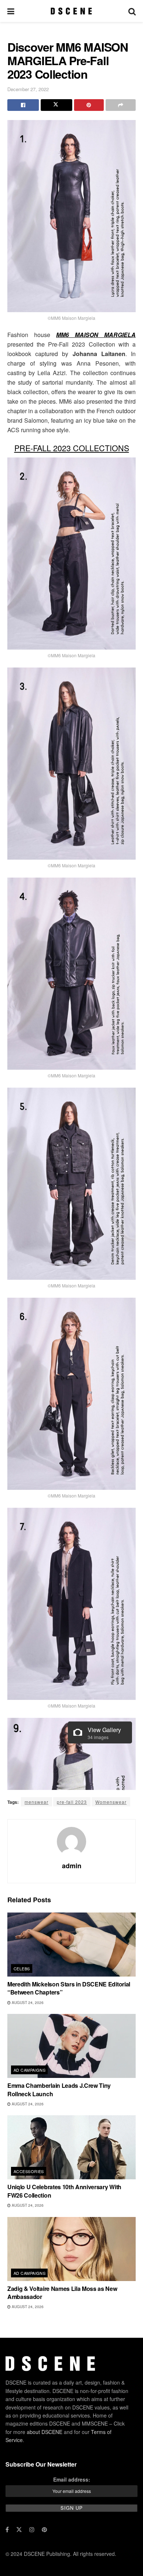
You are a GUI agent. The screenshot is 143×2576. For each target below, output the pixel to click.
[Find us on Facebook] (7, 2530)
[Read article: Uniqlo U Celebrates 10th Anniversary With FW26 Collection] (71, 2147)
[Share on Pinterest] (89, 105)
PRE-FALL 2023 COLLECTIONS (72, 448)
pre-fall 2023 (72, 1802)
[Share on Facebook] (23, 105)
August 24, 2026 (27, 2003)
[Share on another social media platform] (121, 105)
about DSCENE (45, 2432)
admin (72, 1866)
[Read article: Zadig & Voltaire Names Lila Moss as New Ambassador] (71, 2249)
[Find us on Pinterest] (44, 2530)
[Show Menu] (11, 11)
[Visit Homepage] (71, 11)
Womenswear (111, 1802)
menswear (36, 1802)
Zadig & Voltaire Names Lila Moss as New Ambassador (62, 2293)
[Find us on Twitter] (19, 2530)
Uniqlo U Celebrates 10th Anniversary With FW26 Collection (64, 2191)
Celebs (22, 1969)
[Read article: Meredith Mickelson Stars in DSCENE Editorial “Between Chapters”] (71, 1945)
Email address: (72, 2479)
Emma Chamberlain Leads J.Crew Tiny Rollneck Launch (59, 2089)
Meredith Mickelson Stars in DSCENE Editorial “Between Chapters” (69, 1988)
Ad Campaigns (30, 2070)
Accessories (29, 2171)
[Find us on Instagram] (32, 2530)
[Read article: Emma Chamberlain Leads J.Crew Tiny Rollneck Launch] (71, 2046)
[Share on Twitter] (56, 105)
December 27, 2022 (28, 89)
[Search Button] (132, 11)
